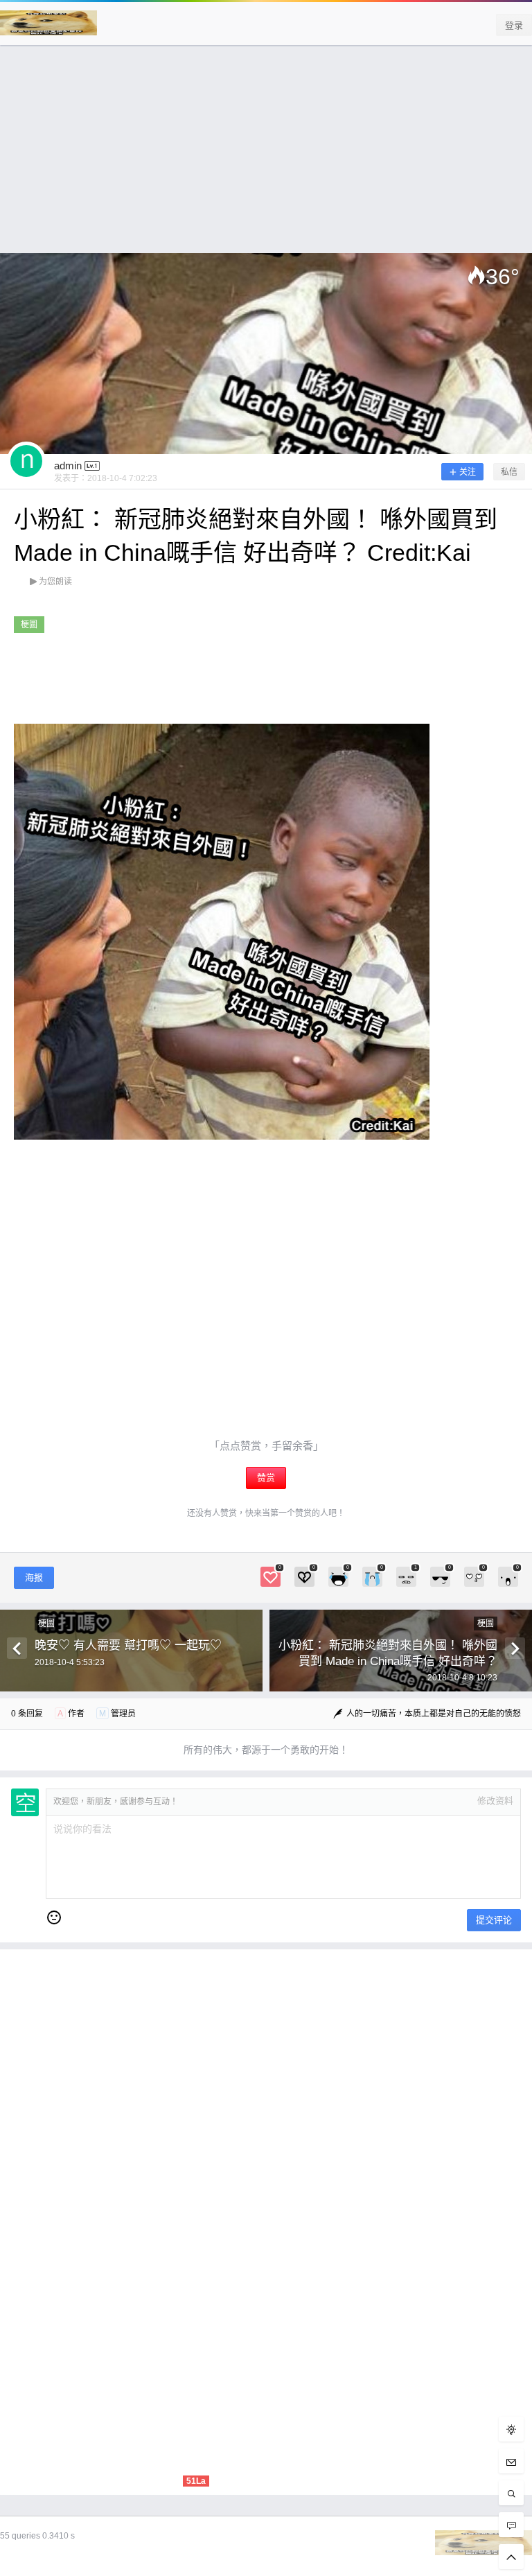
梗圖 (29, 625)
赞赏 (266, 1478)
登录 (514, 25)
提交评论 (494, 1920)
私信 (509, 472)
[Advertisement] (266, 156)
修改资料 (495, 1801)
